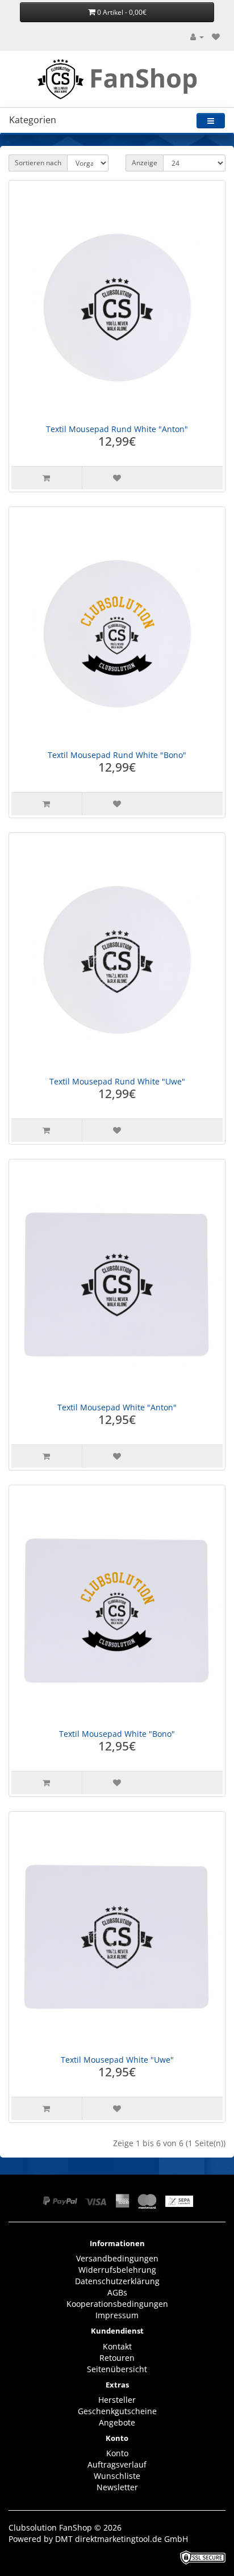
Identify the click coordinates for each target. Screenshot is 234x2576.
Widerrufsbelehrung (117, 2270)
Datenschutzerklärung (117, 2281)
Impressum (117, 2315)
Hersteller (117, 2400)
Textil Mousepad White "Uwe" (117, 2060)
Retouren (117, 2358)
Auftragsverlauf (117, 2464)
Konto (117, 2453)
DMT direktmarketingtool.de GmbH (122, 2539)
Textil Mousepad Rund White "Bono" (117, 755)
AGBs (117, 2292)
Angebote (117, 2422)
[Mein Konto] (197, 37)
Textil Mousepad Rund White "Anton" (117, 429)
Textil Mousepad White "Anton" (117, 1407)
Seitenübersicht (117, 2369)
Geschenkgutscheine (117, 2411)
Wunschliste (117, 2476)
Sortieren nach (38, 163)
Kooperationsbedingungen (117, 2304)
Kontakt (117, 2346)
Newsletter (117, 2487)
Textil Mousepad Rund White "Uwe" (117, 1081)
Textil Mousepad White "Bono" (117, 1734)
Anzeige (145, 163)
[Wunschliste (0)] (216, 37)
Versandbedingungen (117, 2258)
